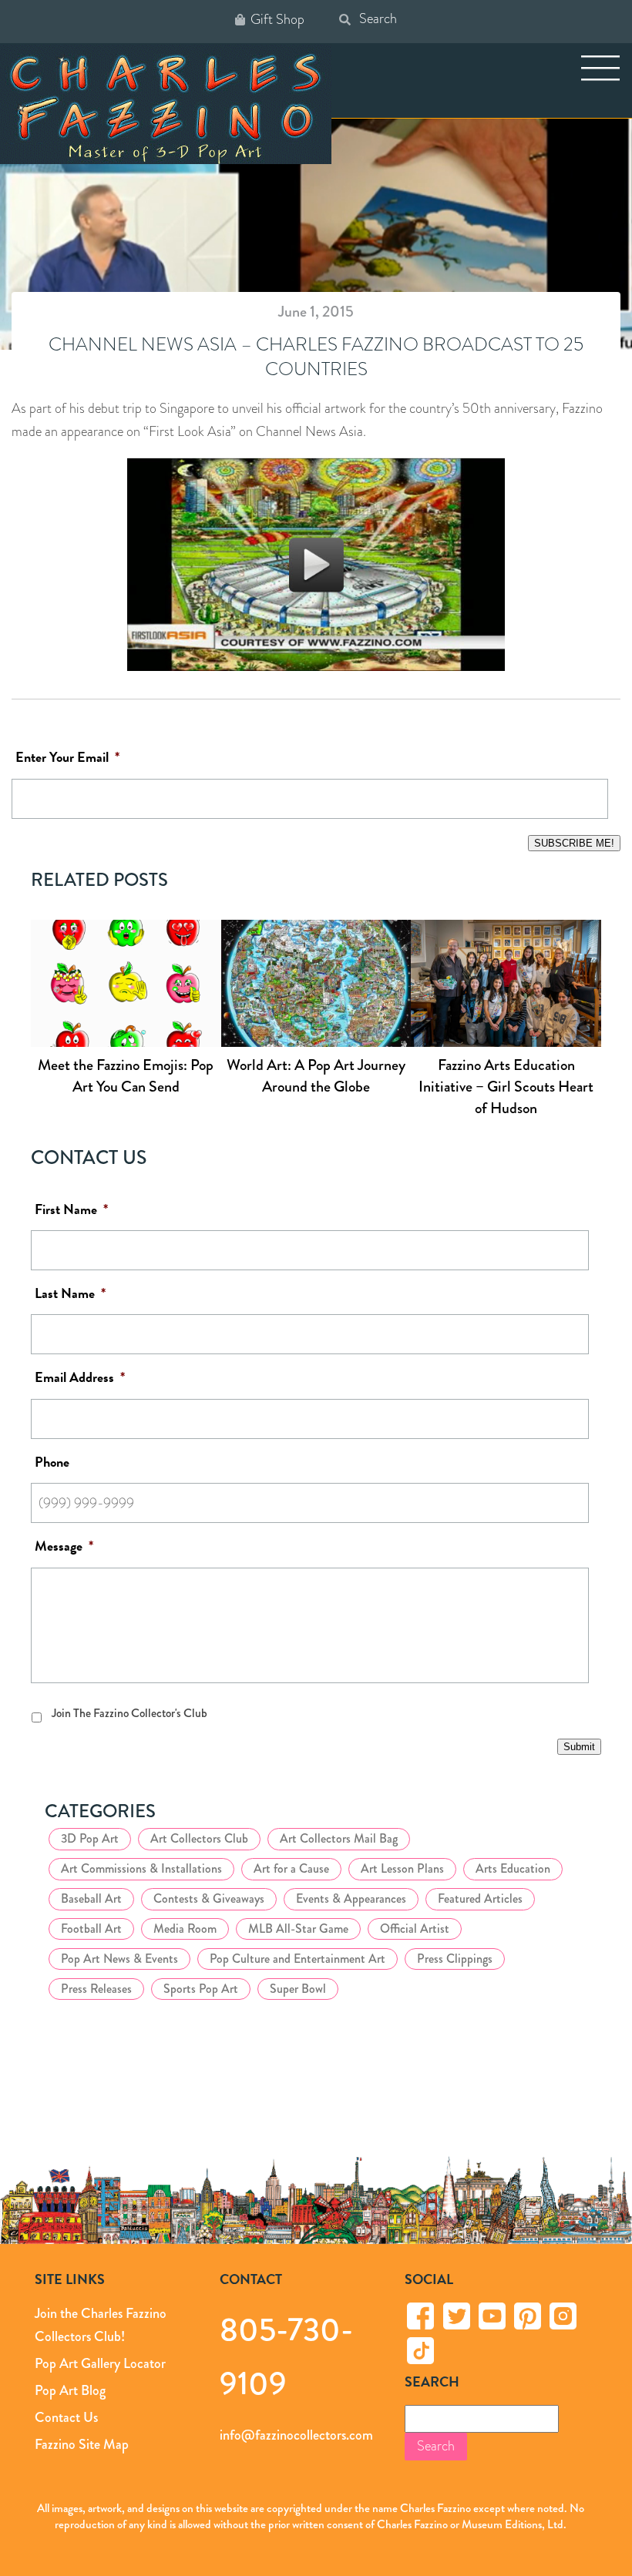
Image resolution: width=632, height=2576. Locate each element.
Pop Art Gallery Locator (100, 2363)
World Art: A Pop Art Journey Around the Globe (316, 1076)
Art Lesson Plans (402, 1868)
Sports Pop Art (201, 1989)
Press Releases (96, 1989)
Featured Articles (480, 1898)
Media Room (185, 1929)
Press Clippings (455, 1959)
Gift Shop (277, 20)
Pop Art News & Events (119, 1959)
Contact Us (66, 2417)
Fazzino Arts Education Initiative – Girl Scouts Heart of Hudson (506, 1087)
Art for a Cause (291, 1868)
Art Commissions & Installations (141, 1868)
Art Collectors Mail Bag (339, 1838)
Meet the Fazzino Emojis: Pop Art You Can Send (126, 1076)
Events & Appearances (351, 1898)
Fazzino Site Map (82, 2444)
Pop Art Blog (70, 2390)
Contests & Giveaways (209, 1898)
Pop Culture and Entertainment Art (298, 1959)
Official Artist (415, 1929)
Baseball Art (91, 1898)
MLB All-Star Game (298, 1929)
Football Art (91, 1929)
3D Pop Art (90, 1838)
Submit (579, 1747)
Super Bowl (298, 1989)
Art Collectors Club (199, 1838)
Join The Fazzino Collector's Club (129, 1713)
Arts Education (513, 1868)
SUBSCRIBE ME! (574, 843)
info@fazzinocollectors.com (296, 2435)
